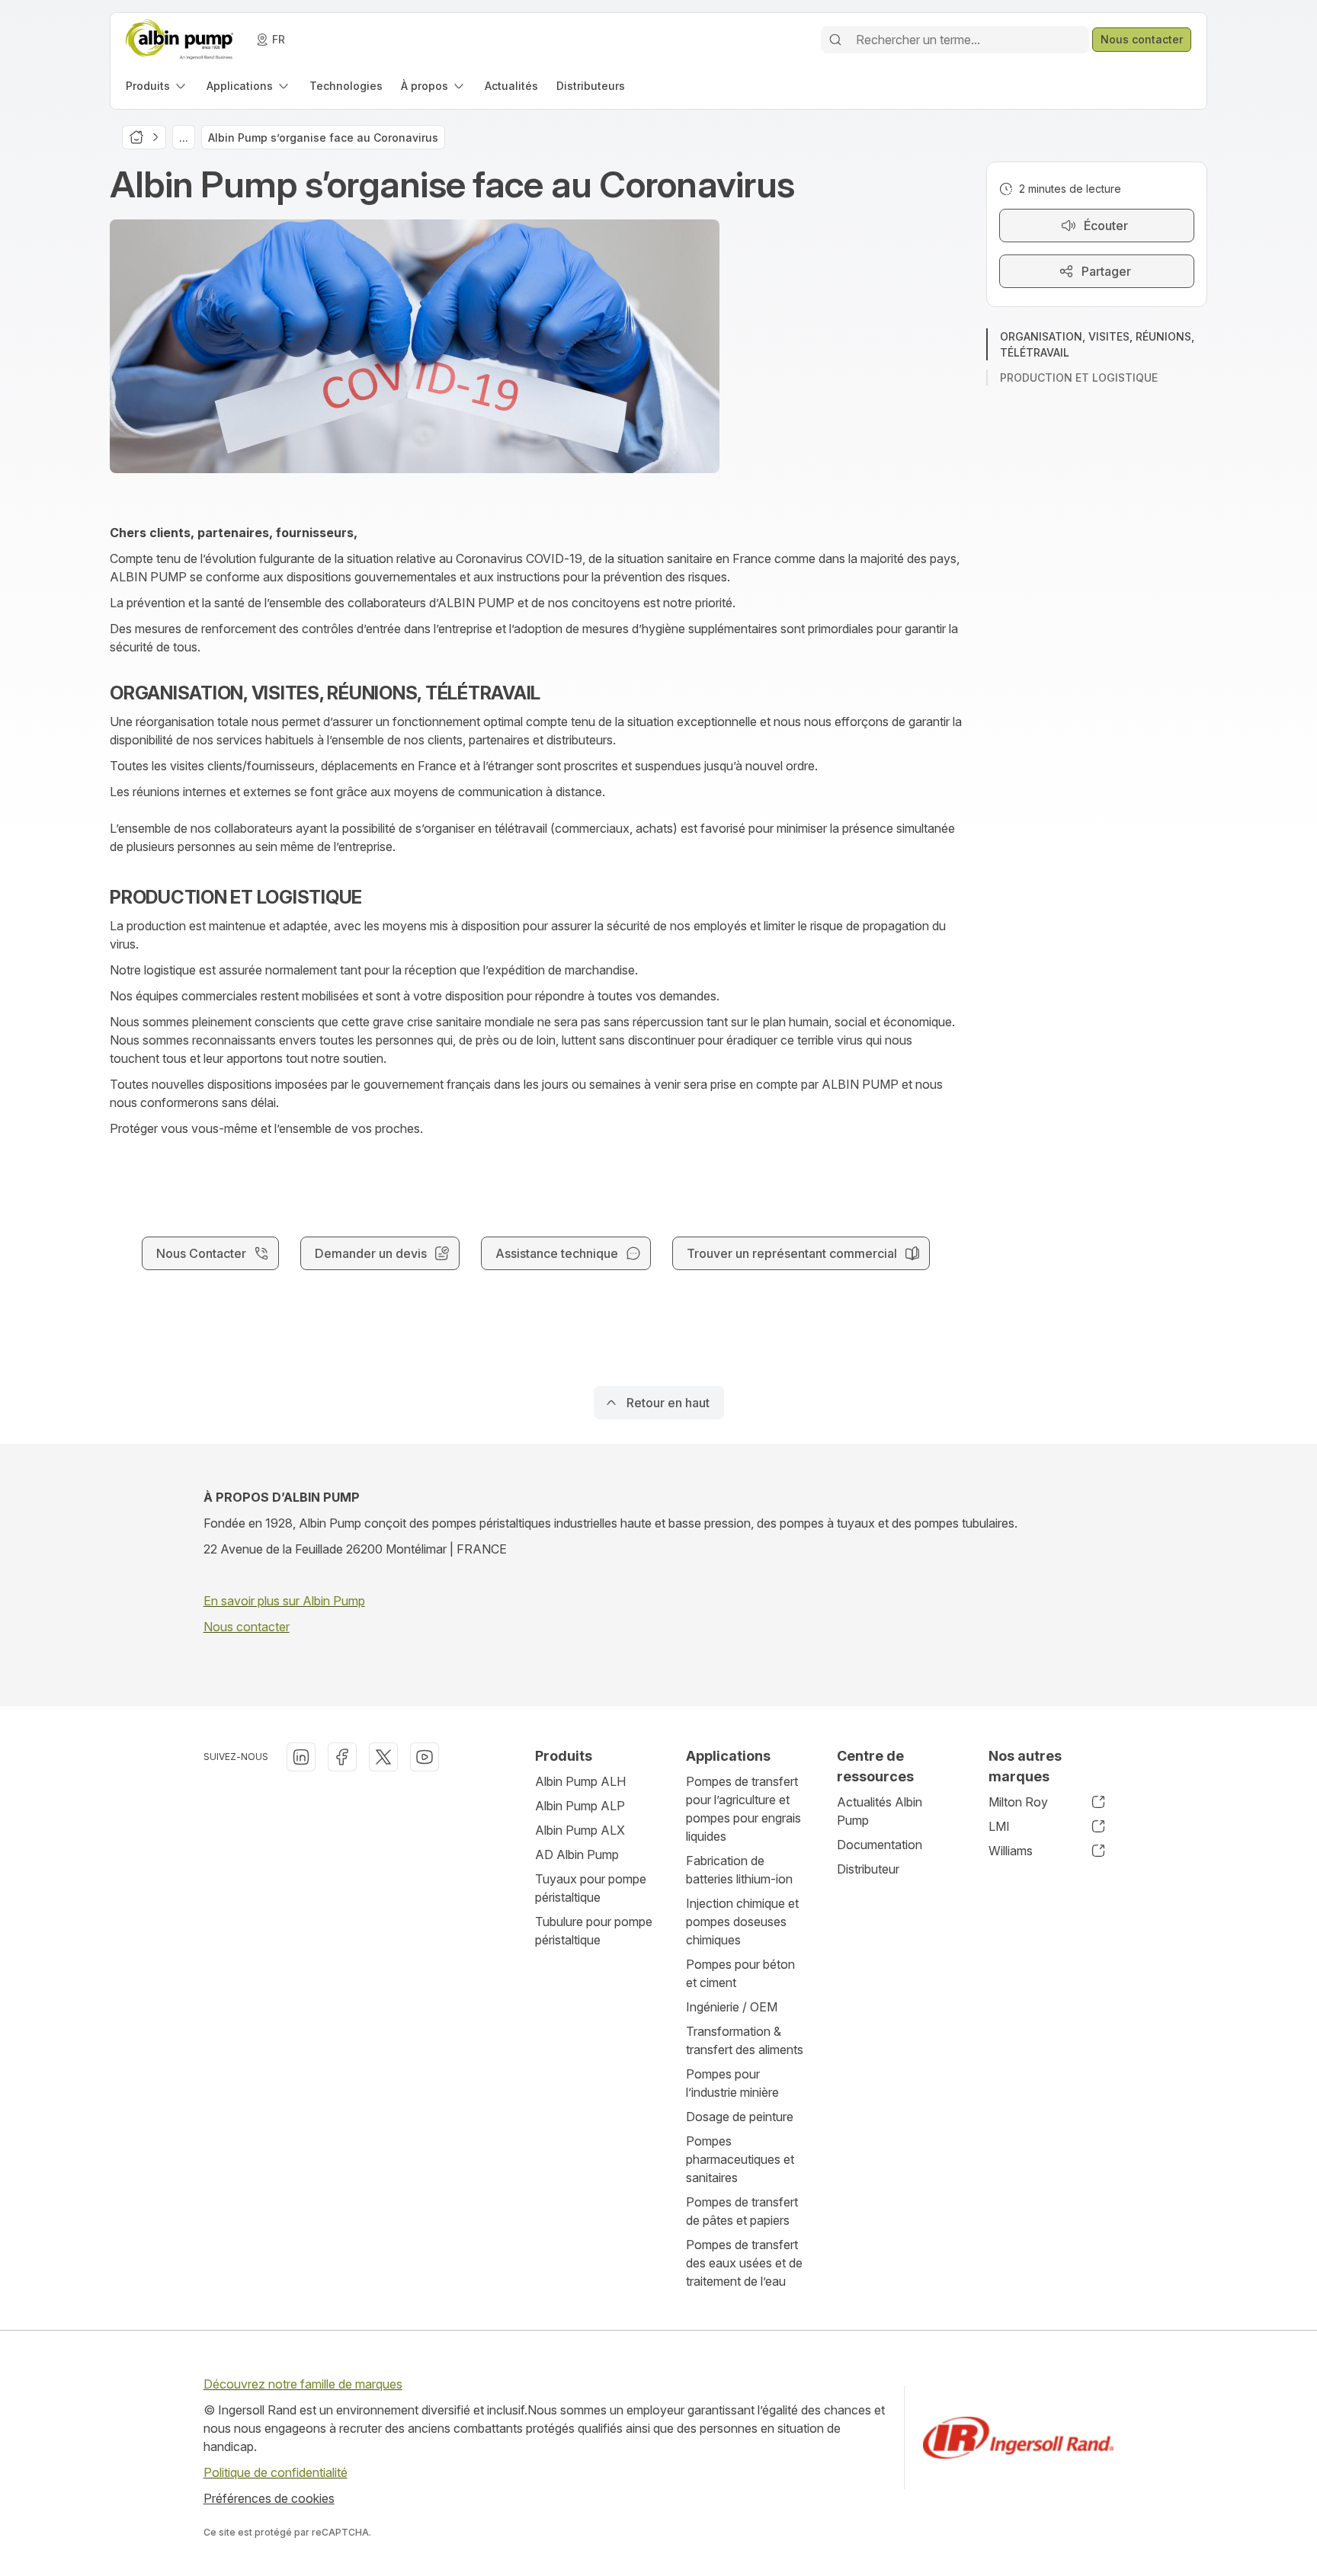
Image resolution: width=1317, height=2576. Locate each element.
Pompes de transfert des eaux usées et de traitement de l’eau (744, 2263)
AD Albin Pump (577, 1854)
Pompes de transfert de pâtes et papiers (742, 2211)
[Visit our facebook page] (342, 1757)
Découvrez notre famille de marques (303, 2384)
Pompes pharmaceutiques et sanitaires (740, 2159)
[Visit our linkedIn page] (301, 1757)
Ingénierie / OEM (732, 2007)
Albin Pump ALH (580, 1781)
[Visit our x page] (383, 1757)
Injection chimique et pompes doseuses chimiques (742, 1922)
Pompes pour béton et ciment (740, 1973)
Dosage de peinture (740, 2117)
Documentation (880, 1845)
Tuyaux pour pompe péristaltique (591, 1888)
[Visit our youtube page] (425, 1757)
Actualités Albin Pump (880, 1811)
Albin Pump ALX (580, 1830)
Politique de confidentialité (276, 2472)
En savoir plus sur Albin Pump (284, 1601)
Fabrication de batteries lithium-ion (739, 1870)
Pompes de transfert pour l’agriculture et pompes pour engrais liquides (743, 1809)
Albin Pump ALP (580, 1806)
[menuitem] (157, 86)
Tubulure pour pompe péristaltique (594, 1931)
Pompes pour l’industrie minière (732, 2083)
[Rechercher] (835, 40)
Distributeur (868, 1869)
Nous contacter (247, 1627)
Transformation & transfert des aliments (745, 2040)
